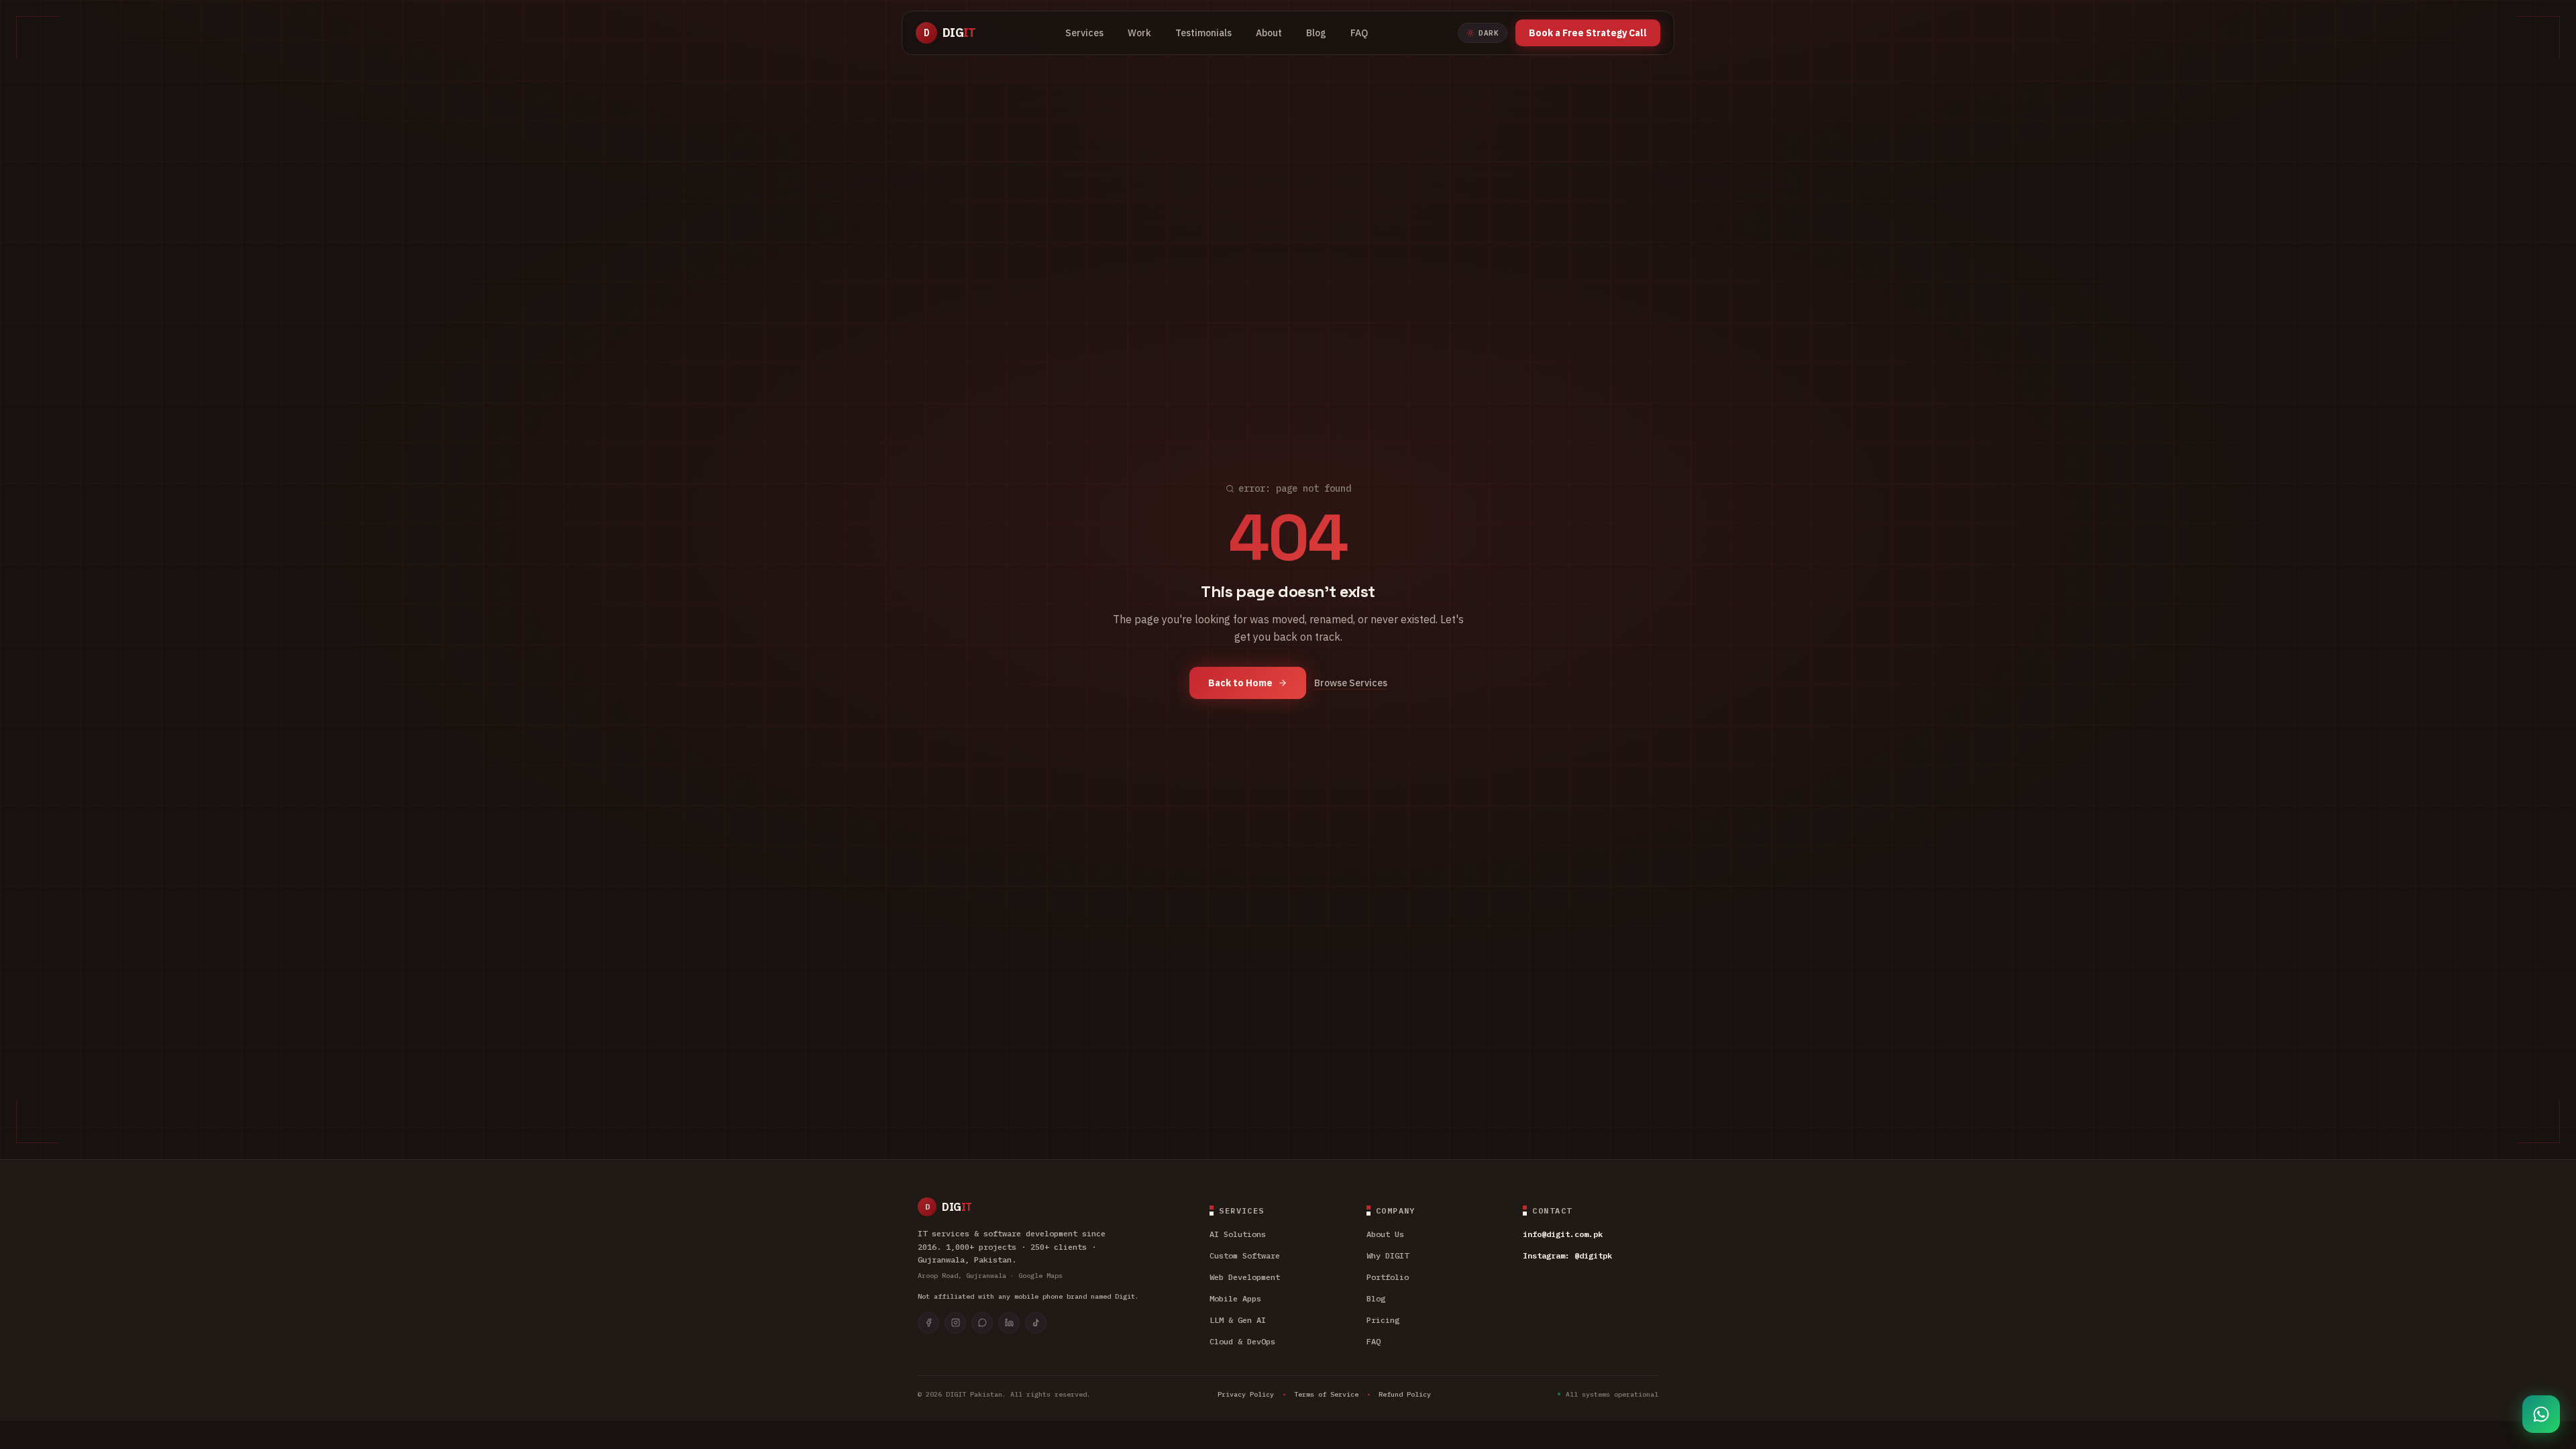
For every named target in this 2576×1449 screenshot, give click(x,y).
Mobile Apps (1235, 1298)
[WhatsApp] (982, 1323)
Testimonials (1203, 33)
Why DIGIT (1388, 1255)
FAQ (1359, 33)
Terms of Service (1326, 1394)
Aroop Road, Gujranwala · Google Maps (990, 1276)
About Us (1385, 1234)
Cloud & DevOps (1242, 1341)
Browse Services (1351, 683)
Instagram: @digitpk (1567, 1255)
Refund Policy (1405, 1394)
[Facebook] (928, 1323)
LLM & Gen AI (1238, 1320)
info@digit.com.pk (1563, 1234)
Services (1084, 33)
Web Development (1245, 1277)
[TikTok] (1036, 1323)
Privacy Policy (1246, 1394)
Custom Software (1245, 1255)
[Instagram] (955, 1323)
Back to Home (1240, 683)
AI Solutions (1238, 1234)
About (1269, 33)
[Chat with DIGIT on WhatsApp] (2541, 1414)
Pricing (1383, 1320)
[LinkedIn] (1009, 1323)
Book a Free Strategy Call (1588, 33)
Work (1139, 33)
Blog (1316, 33)
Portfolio (1388, 1277)
